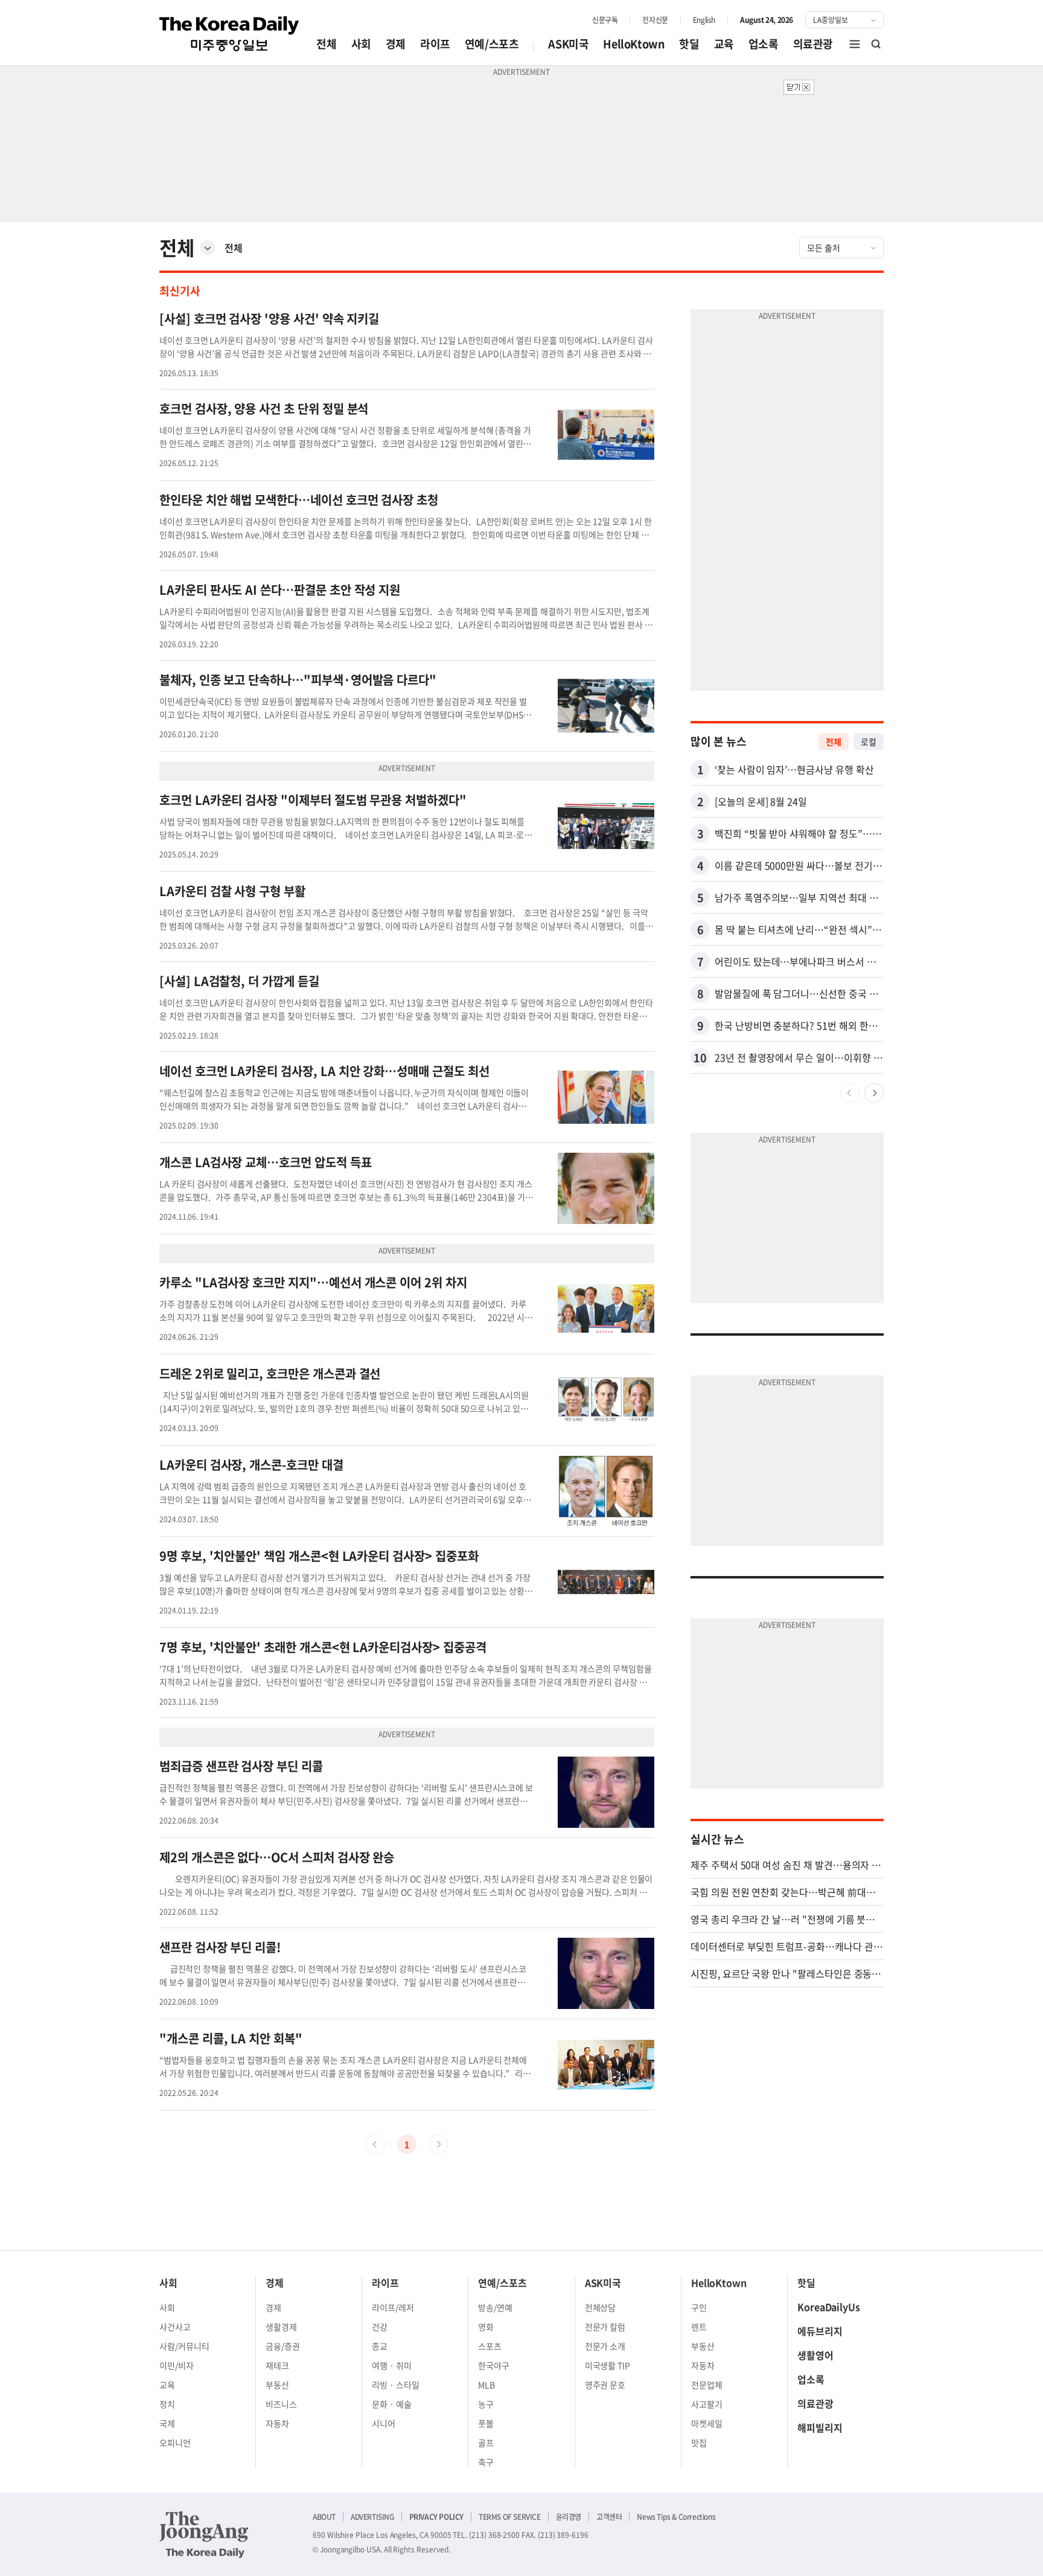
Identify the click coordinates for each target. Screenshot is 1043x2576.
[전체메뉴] (855, 44)
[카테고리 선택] (208, 248)
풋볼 (486, 2423)
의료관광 (813, 44)
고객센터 (609, 2517)
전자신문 (655, 20)
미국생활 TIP (608, 2365)
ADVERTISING (372, 2517)
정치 (167, 2404)
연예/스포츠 (492, 44)
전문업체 (707, 2385)
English (704, 20)
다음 (874, 1093)
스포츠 (490, 2346)
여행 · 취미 (392, 2365)
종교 (380, 2346)
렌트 (699, 2327)
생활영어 (815, 2355)
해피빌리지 (820, 2427)
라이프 (435, 44)
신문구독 (605, 20)
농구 (486, 2404)
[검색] (876, 44)
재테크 (277, 2365)
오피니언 (175, 2443)
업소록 (764, 44)
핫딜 (689, 44)
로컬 (869, 742)
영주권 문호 (605, 2385)
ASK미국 (568, 44)
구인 (699, 2307)
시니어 (384, 2423)
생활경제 (281, 2327)
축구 (486, 2462)
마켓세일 (707, 2423)
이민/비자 (177, 2365)
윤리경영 (569, 2517)
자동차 (277, 2423)
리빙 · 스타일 (396, 2385)
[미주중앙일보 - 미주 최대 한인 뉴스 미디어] (229, 34)
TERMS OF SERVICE (510, 2517)
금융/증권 (283, 2346)
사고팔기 (707, 2404)
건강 (380, 2327)
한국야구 (494, 2365)
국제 (167, 2423)
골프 (486, 2443)
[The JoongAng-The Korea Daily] (204, 2534)
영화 (486, 2327)
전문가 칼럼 (605, 2327)
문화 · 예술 (392, 2404)
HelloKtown (634, 44)
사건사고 (175, 2327)
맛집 (699, 2443)
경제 (396, 44)
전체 (326, 44)
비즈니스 (281, 2404)
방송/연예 (495, 2307)
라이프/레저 (393, 2307)
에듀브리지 (820, 2331)
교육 (724, 44)
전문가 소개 (605, 2346)
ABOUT (324, 2517)
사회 (361, 44)
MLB (486, 2385)
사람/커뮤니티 (184, 2346)
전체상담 (601, 2307)
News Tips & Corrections (676, 2517)
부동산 (277, 2385)
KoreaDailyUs (829, 2307)
